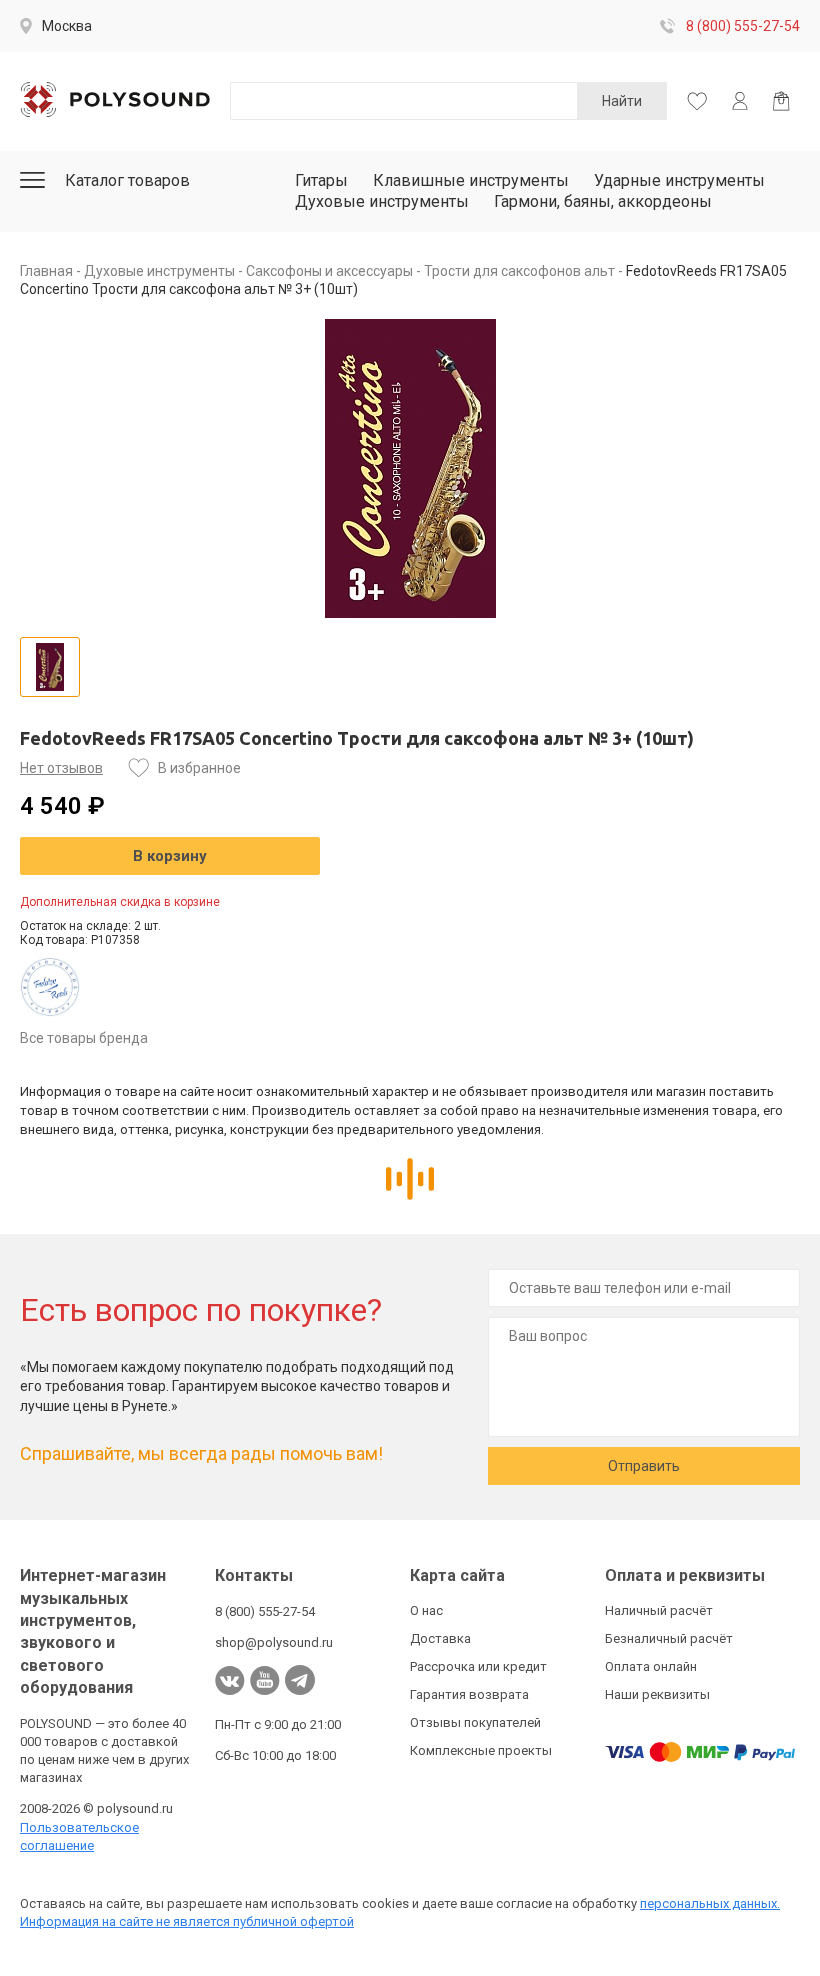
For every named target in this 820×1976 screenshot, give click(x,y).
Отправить (644, 1466)
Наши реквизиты (657, 1694)
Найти (622, 101)
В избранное (199, 768)
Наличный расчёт (659, 1610)
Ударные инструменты (679, 180)
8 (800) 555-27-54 (743, 26)
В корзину (170, 856)
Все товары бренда (84, 1038)
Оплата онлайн (651, 1666)
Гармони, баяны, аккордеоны (603, 201)
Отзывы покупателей (475, 1722)
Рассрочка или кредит (478, 1666)
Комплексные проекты (481, 1750)
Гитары (321, 180)
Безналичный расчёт (669, 1638)
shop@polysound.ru (274, 1642)
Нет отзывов (61, 768)
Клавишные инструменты (471, 180)
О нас (426, 1610)
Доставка (440, 1638)
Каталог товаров (127, 180)
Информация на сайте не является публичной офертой (187, 1921)
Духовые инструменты (382, 201)
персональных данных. (710, 1903)
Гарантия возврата (469, 1694)
